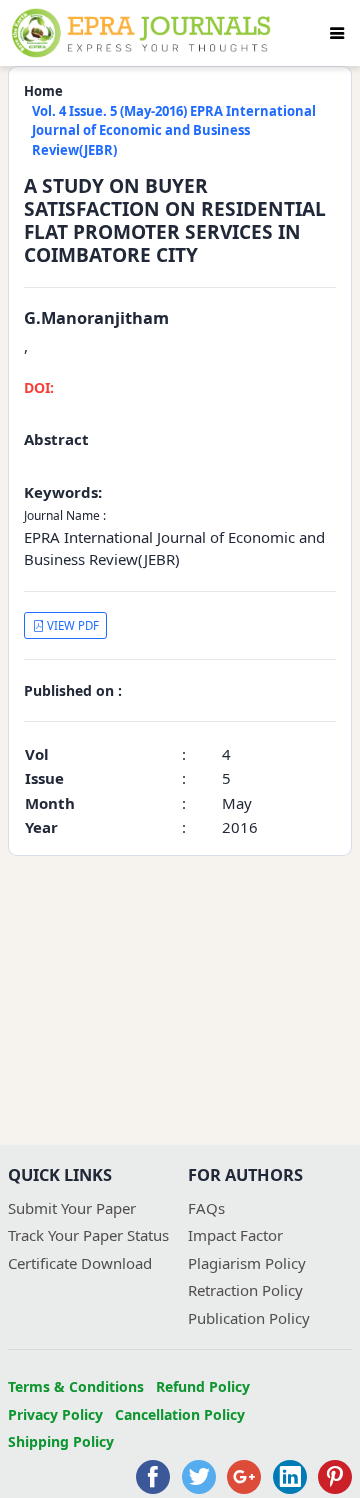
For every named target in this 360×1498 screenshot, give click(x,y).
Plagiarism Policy (247, 1263)
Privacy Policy (55, 1414)
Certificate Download (80, 1263)
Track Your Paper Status (88, 1235)
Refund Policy (203, 1386)
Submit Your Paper (72, 1208)
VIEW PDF (71, 625)
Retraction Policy (245, 1290)
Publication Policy (249, 1318)
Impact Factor (235, 1235)
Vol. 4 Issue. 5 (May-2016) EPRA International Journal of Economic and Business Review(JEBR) (174, 130)
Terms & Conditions (76, 1386)
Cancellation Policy (180, 1414)
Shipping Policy (61, 1441)
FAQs (206, 1208)
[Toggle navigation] (337, 33)
